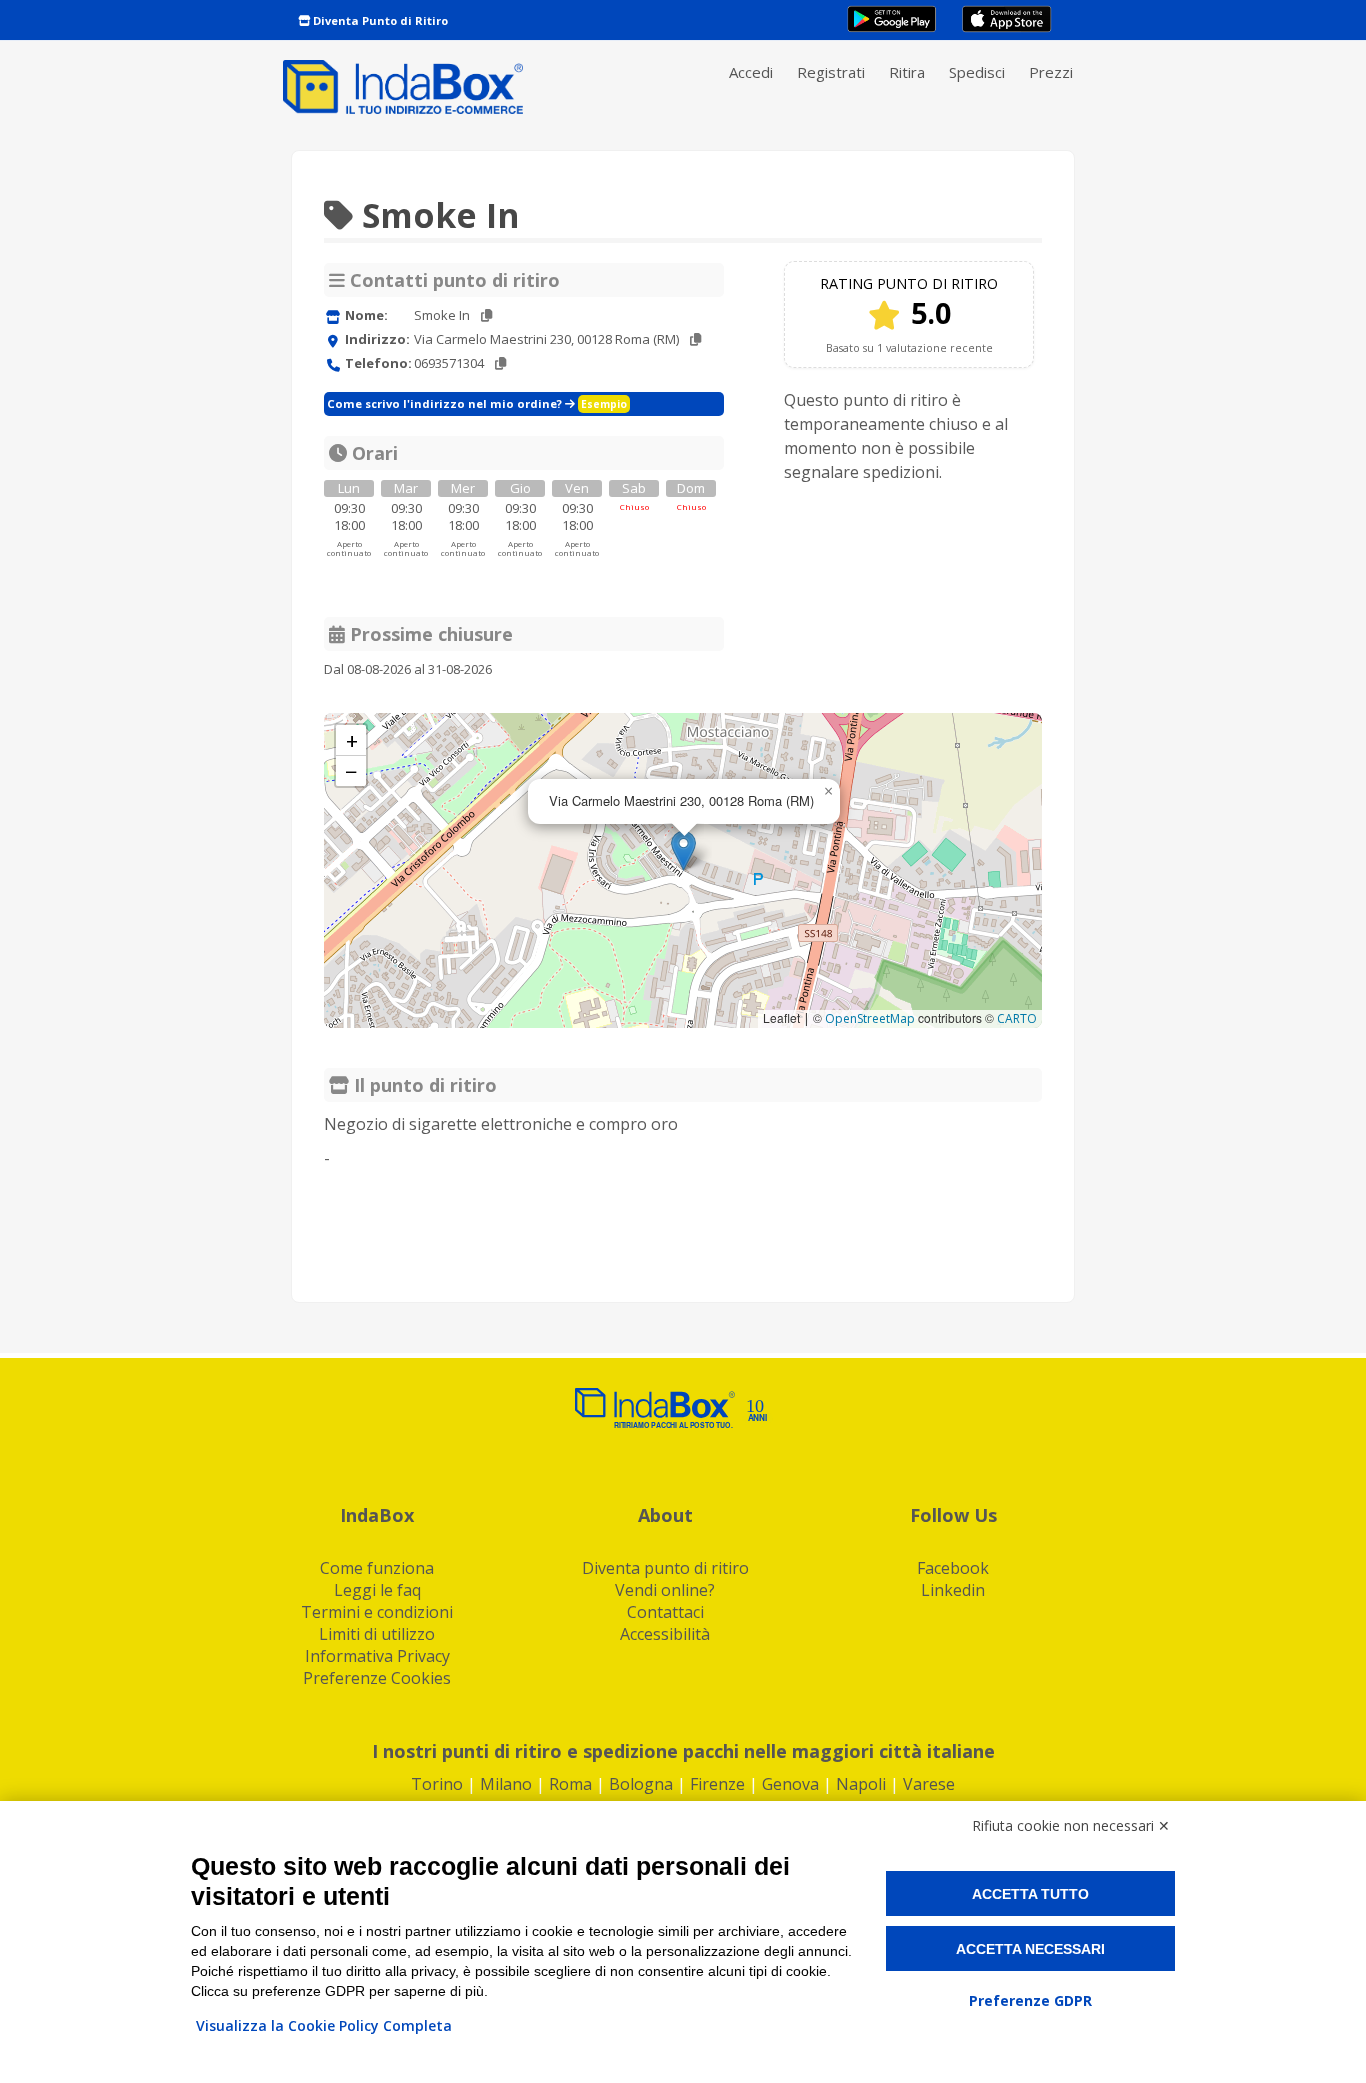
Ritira (907, 72)
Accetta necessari (1030, 1949)
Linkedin (953, 1590)
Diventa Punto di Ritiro (379, 20)
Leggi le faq (377, 1590)
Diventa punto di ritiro (665, 1568)
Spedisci (977, 72)
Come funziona (377, 1568)
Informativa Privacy (377, 1656)
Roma (570, 1784)
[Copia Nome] (486, 315)
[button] (683, 850)
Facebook (953, 1568)
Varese (929, 1784)
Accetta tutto (1030, 1894)
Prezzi (1051, 72)
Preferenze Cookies (377, 1678)
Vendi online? (665, 1590)
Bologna (641, 1784)
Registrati (831, 72)
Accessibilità (665, 1634)
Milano (506, 1784)
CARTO (1017, 1018)
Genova (790, 1784)
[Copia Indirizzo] (695, 339)
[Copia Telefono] (500, 363)
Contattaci (665, 1612)
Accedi (751, 72)
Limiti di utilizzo (377, 1634)
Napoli (861, 1784)
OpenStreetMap (870, 1018)
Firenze (717, 1784)
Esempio (604, 404)
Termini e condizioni (377, 1612)
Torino (437, 1784)
